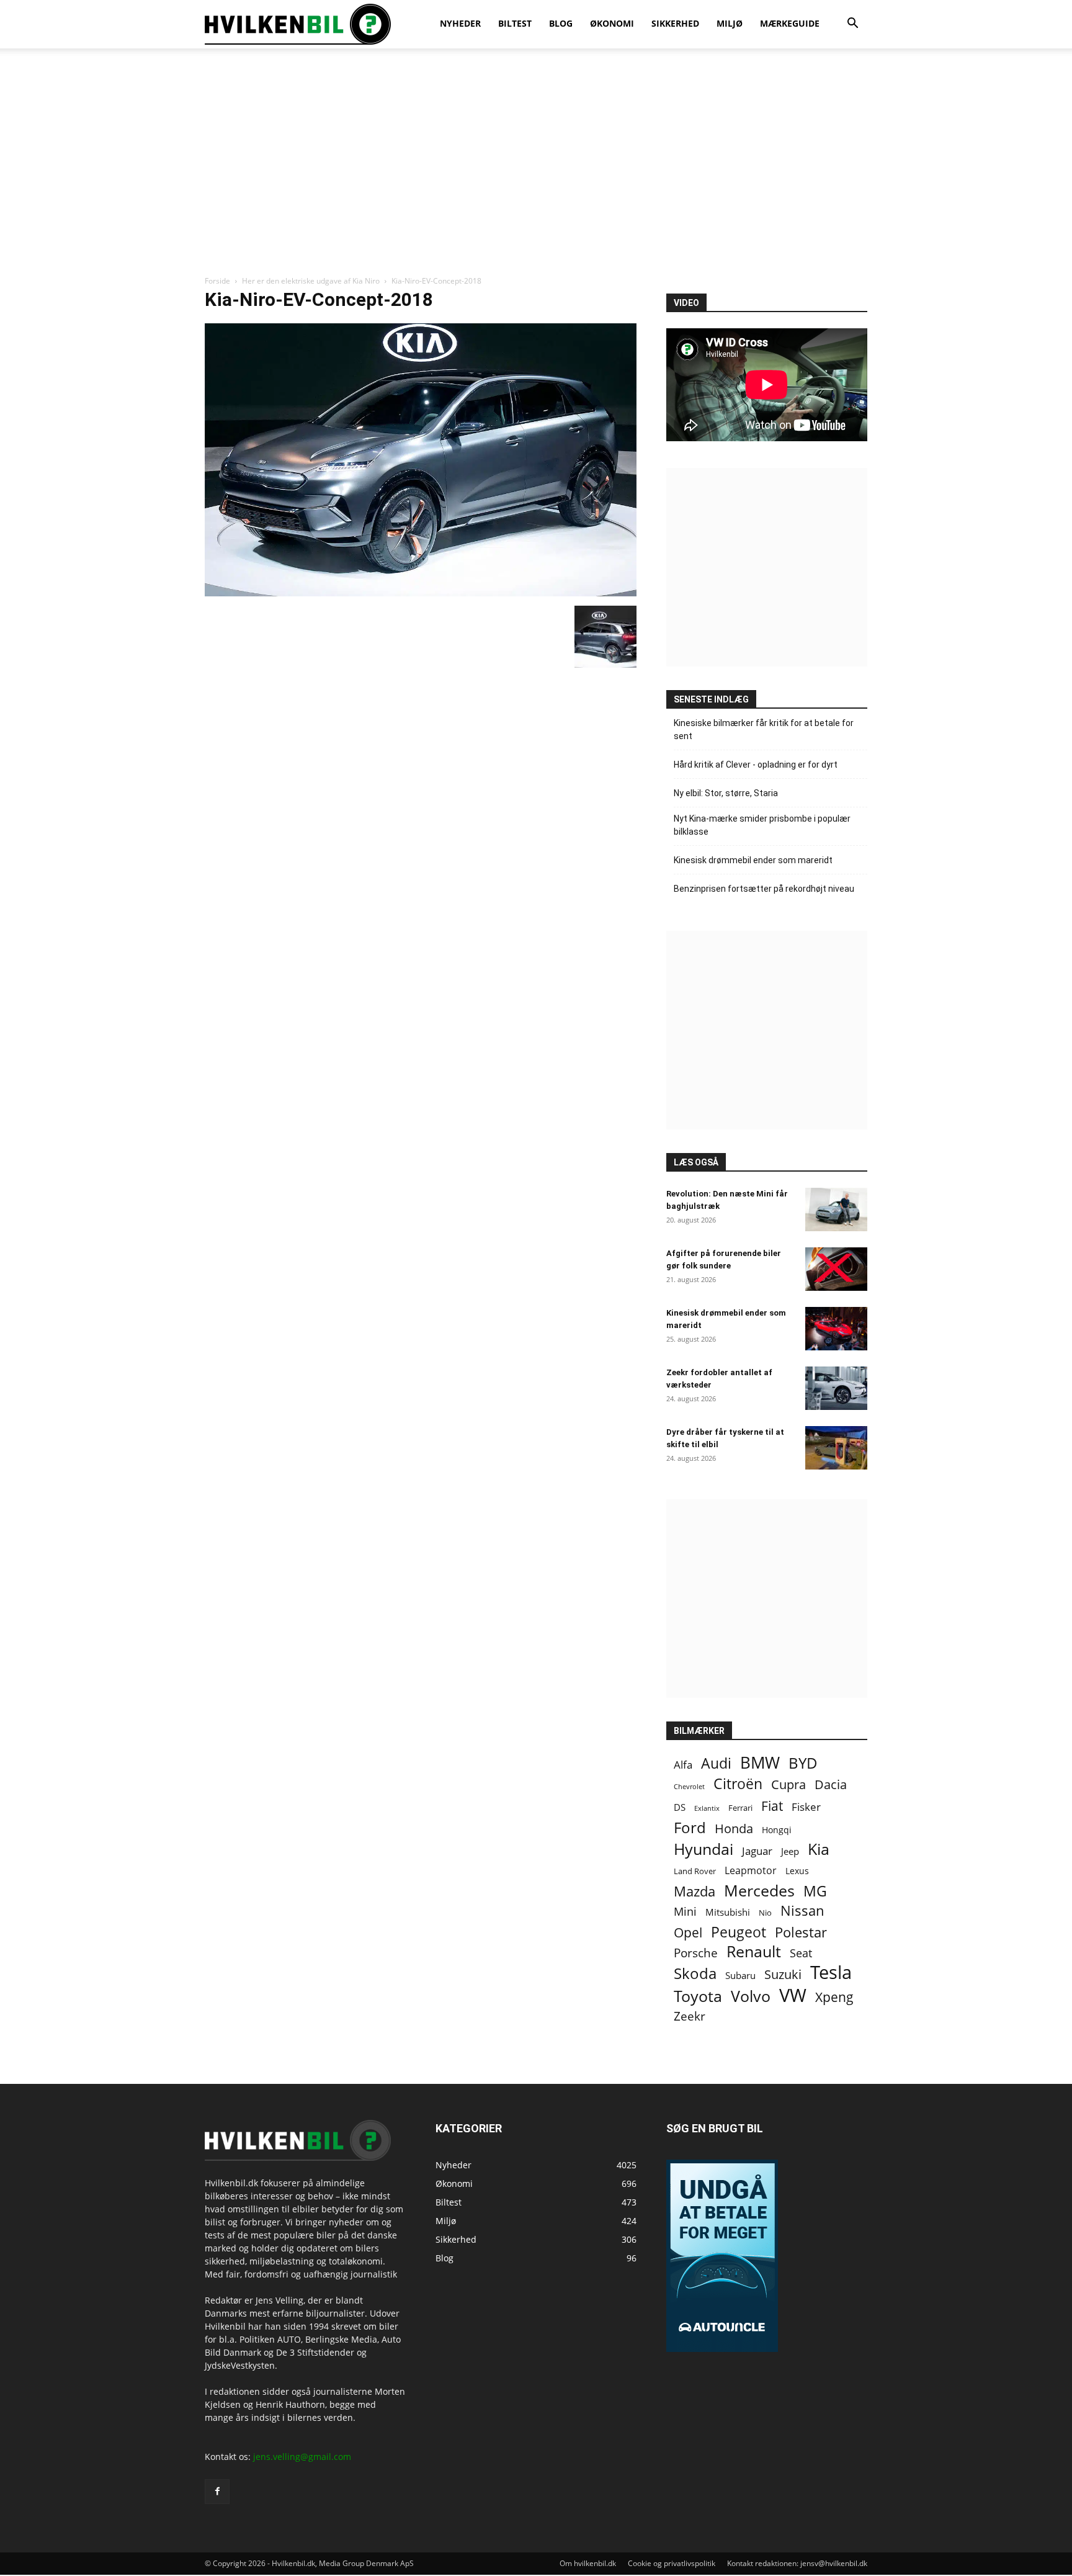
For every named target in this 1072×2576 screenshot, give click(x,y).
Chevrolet (689, 1787)
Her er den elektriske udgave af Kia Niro (311, 281)
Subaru (740, 1975)
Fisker (806, 1807)
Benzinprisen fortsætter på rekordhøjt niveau (764, 889)
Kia (819, 1849)
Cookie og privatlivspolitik (672, 2563)
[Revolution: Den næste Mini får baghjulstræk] (836, 1209)
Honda (734, 1829)
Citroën (738, 1784)
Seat (801, 1953)
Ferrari (740, 1808)
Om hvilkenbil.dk (588, 2563)
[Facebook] (217, 2492)
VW (793, 1995)
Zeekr (690, 2017)
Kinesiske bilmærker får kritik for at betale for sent (764, 729)
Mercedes (759, 1891)
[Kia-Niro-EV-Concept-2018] (421, 593)
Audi (716, 1763)
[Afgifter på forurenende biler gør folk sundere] (836, 1269)
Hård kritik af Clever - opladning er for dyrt (756, 765)
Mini (685, 1912)
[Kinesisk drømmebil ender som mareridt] (836, 1329)
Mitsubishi (728, 1912)
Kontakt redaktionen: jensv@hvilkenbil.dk (797, 2563)
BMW (760, 1763)
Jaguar (757, 1851)
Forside (217, 281)
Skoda (695, 1973)
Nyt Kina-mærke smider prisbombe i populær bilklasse (762, 825)
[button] (852, 25)
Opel (688, 1932)
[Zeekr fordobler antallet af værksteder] (836, 1388)
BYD (803, 1763)
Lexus (797, 1871)
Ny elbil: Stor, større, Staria (726, 793)
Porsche (696, 1953)
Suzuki (783, 1974)
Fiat (772, 1806)
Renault (754, 1951)
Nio (765, 1913)
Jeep (790, 1851)
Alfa (683, 1765)
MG (815, 1891)
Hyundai (703, 1849)
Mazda (695, 1891)
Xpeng (834, 1997)
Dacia (831, 1784)
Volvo (751, 1996)
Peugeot (739, 1932)
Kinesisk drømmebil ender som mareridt (753, 860)
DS (680, 1807)
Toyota (698, 1996)
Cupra (788, 1784)
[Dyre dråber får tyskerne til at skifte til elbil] (836, 1448)
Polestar (801, 1932)
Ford (690, 1827)
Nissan (802, 1910)
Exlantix (707, 1808)
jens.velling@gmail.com (302, 2457)
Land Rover (695, 1871)
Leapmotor (751, 1871)
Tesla (831, 1972)
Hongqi (777, 1830)
